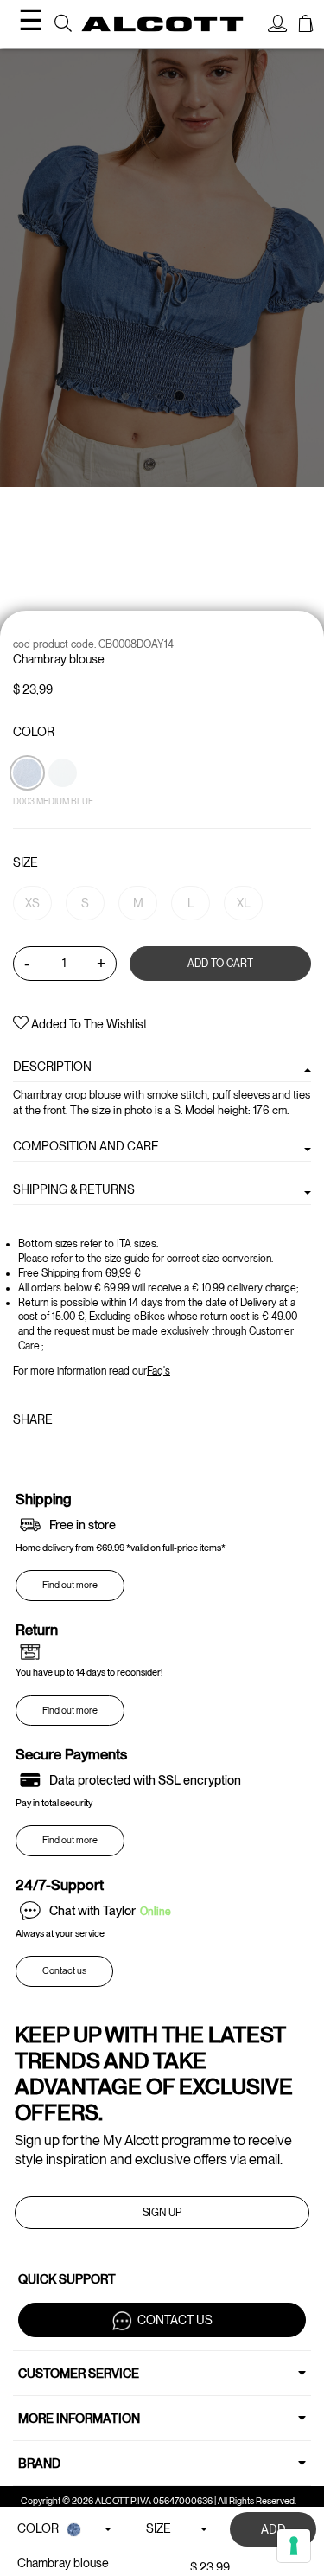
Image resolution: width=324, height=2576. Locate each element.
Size (25, 862)
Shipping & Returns (74, 1189)
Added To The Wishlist (88, 1024)
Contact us (64, 1971)
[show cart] (306, 26)
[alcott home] (162, 24)
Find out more (70, 1585)
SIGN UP (162, 2213)
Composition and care (86, 1146)
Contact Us (175, 2319)
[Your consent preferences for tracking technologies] (294, 2546)
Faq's (159, 1371)
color (34, 732)
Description (52, 1067)
